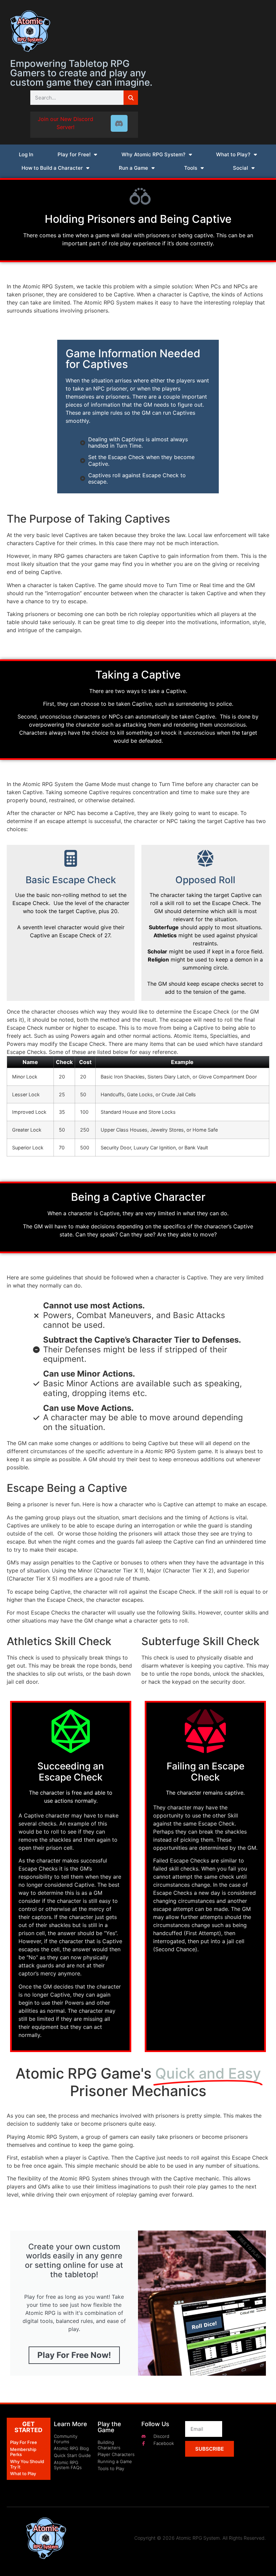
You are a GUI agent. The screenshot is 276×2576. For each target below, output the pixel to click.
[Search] (131, 98)
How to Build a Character (52, 168)
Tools (191, 168)
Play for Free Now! (74, 2355)
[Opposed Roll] (205, 858)
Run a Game (133, 168)
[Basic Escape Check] (71, 858)
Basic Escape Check (71, 880)
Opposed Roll (205, 880)
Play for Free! (74, 154)
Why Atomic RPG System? (153, 154)
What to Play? (233, 154)
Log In (26, 154)
